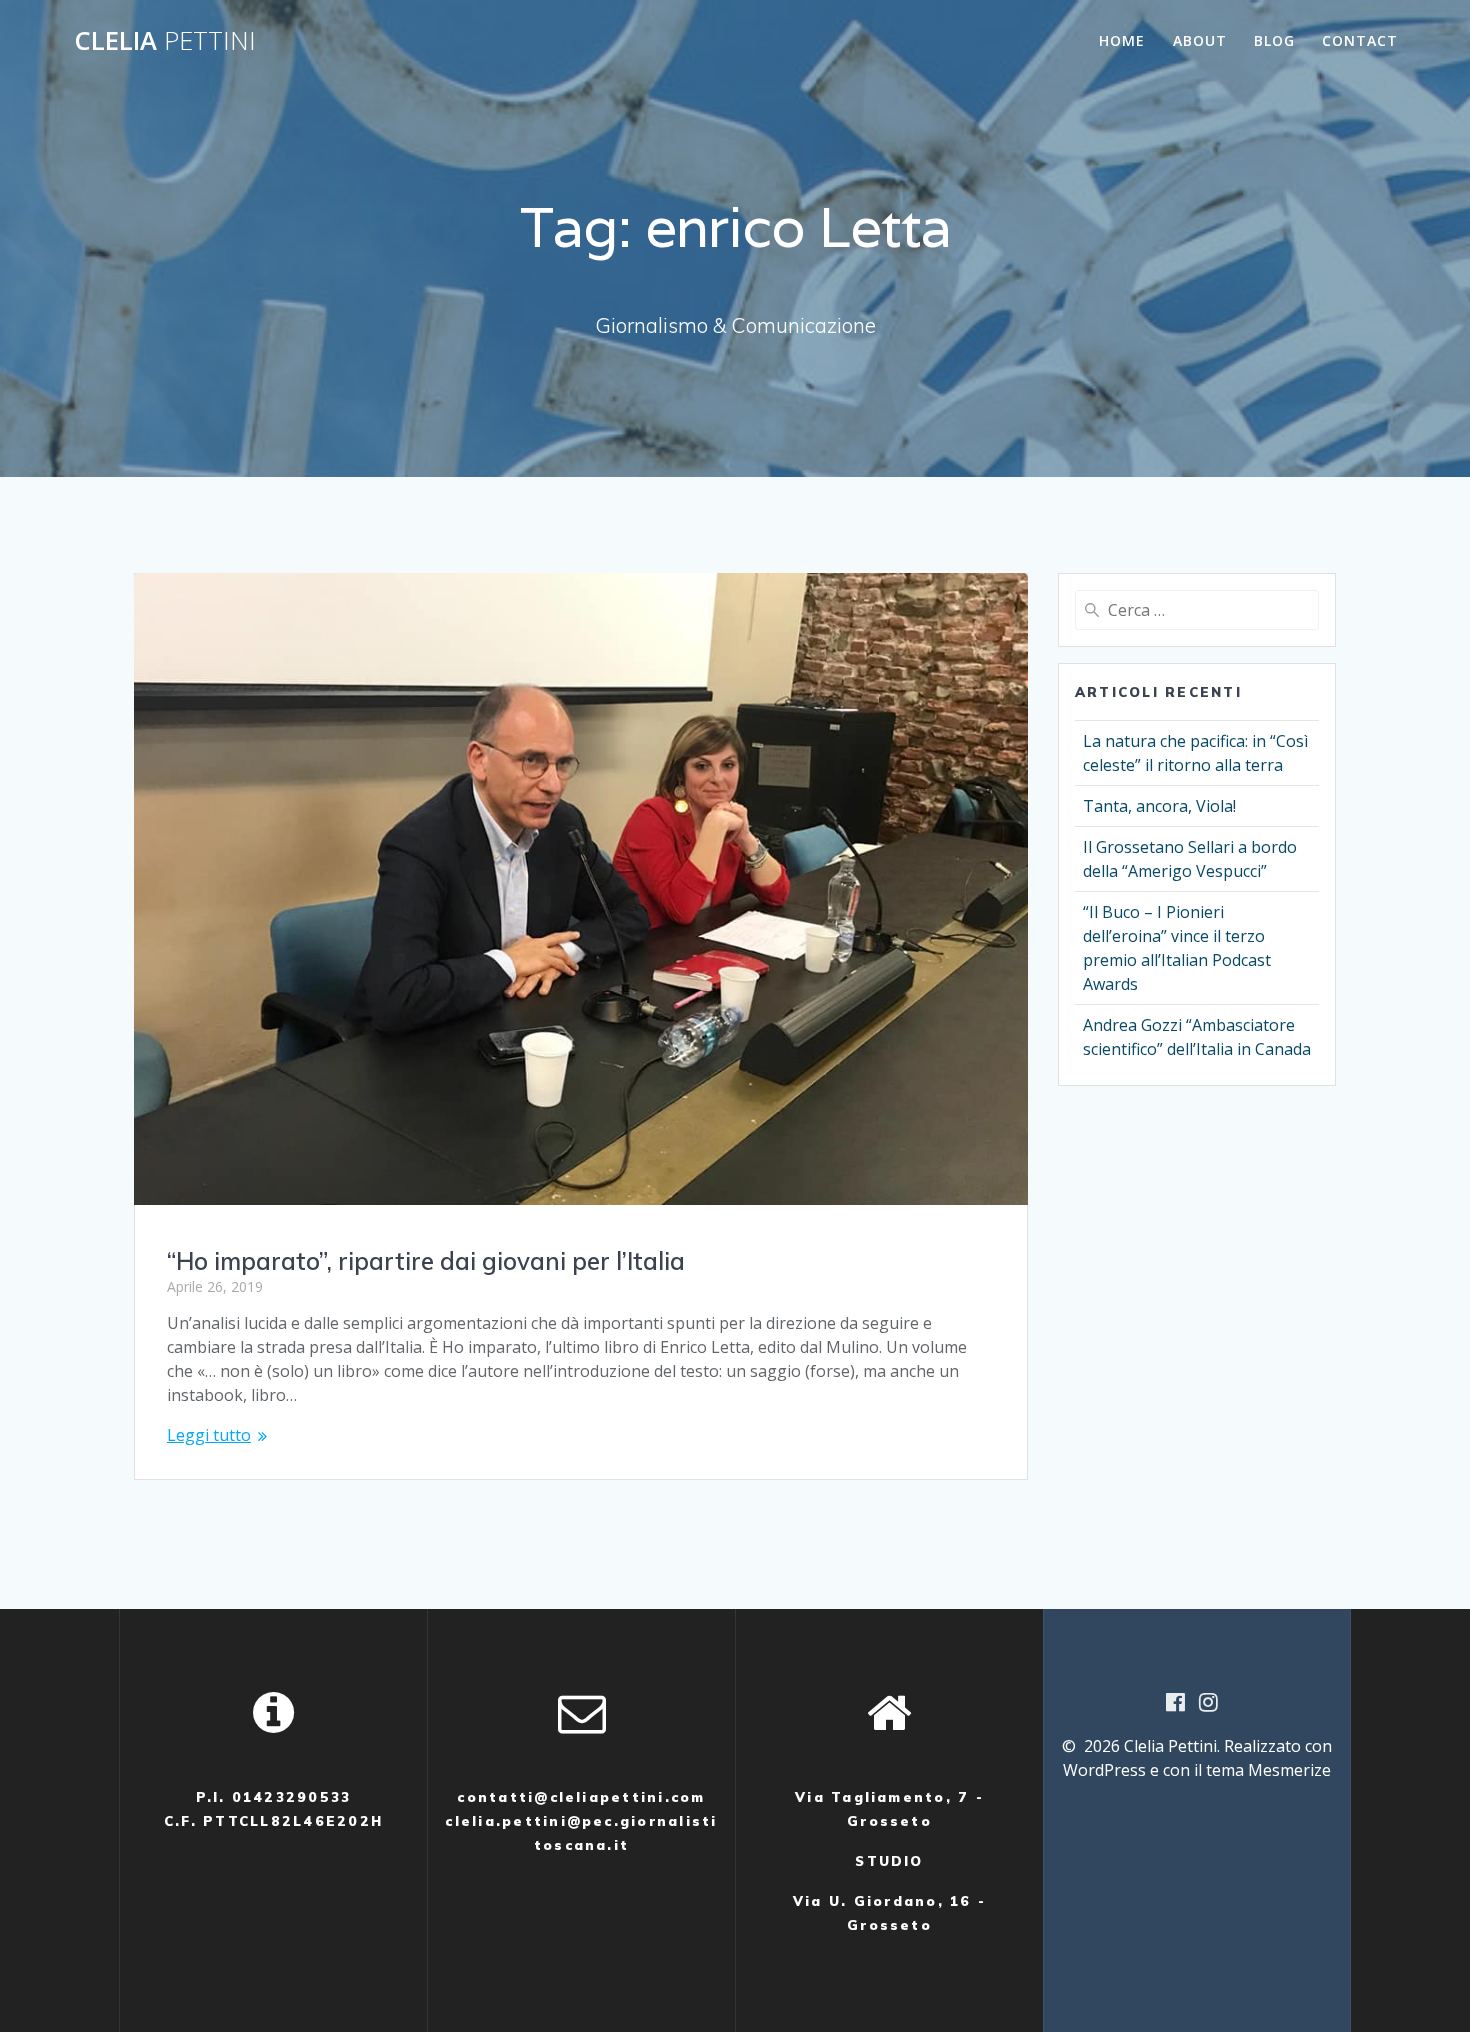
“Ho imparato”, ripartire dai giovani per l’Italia (426, 1261)
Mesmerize (1289, 1770)
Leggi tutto (209, 1435)
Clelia (165, 41)
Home (1122, 40)
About (1200, 40)
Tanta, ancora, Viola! (1159, 806)
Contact (1360, 40)
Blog (1274, 40)
